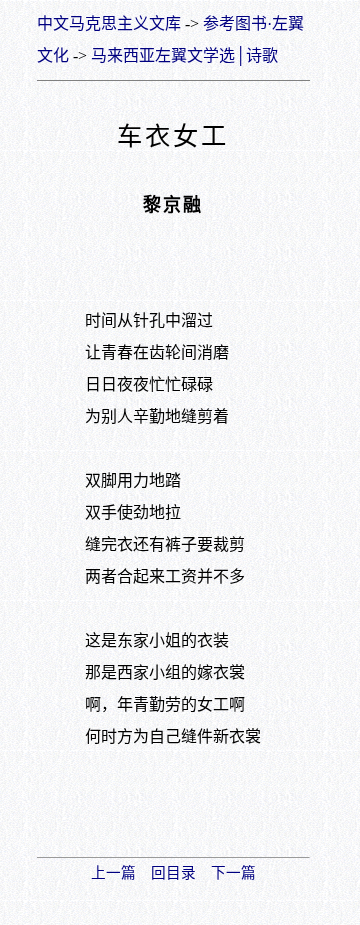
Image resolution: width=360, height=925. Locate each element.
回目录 (173, 873)
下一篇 (233, 873)
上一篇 (113, 873)
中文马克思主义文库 (109, 23)
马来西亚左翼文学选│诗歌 (184, 55)
